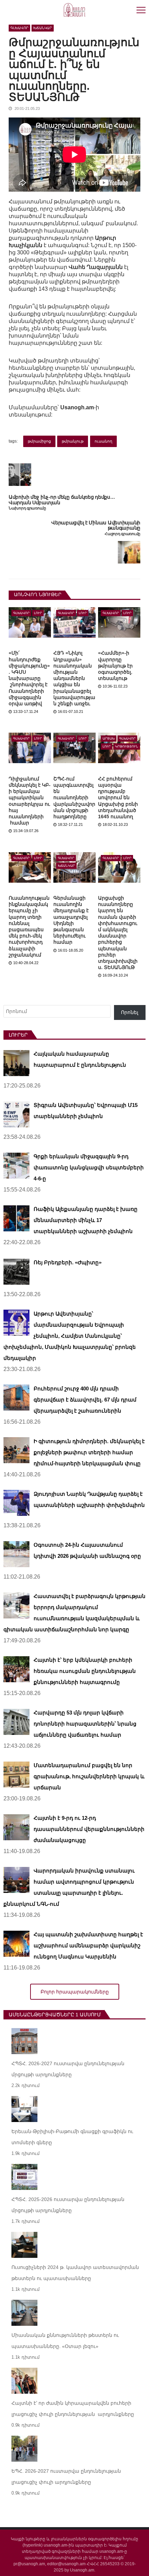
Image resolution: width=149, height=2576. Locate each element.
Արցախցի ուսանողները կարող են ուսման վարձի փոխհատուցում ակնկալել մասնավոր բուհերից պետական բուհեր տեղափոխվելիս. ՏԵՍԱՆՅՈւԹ (118, 933)
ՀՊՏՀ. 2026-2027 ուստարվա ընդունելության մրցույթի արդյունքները (68, 2069)
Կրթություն (127, 746)
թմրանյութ (73, 441)
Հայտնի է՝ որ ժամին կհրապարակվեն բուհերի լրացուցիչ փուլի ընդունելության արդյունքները (73, 2409)
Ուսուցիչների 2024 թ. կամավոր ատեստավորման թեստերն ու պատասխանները (75, 2273)
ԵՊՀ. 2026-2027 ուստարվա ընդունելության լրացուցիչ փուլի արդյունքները (66, 2477)
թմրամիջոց (39, 441)
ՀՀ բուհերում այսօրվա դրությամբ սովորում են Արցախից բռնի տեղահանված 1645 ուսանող (118, 798)
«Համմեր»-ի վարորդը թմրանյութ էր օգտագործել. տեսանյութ (115, 666)
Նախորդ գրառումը (27, 508)
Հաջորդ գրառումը (122, 534)
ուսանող (103, 441)
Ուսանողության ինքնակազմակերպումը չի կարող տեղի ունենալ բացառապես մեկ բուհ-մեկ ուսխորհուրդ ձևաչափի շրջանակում (29, 926)
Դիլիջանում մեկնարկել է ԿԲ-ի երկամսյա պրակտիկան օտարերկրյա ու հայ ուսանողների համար (30, 801)
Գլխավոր (19, 28)
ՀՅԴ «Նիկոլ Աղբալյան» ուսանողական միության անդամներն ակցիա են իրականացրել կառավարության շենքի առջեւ (74, 678)
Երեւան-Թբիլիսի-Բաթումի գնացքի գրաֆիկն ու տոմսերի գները (72, 2137)
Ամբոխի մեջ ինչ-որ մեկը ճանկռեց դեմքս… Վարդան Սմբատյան (62, 500)
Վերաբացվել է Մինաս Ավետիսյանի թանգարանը (96, 525)
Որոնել (130, 1012)
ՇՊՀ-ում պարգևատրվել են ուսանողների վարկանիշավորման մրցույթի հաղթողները (74, 798)
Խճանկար (43, 28)
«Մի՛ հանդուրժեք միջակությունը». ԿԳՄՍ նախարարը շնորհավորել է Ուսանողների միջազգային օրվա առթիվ (29, 678)
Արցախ (109, 739)
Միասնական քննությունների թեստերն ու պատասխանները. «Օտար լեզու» (65, 2341)
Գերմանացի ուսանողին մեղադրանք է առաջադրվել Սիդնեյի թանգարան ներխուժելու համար (71, 920)
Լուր (38, 613)
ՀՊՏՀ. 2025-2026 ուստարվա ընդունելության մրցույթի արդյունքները (68, 2205)
